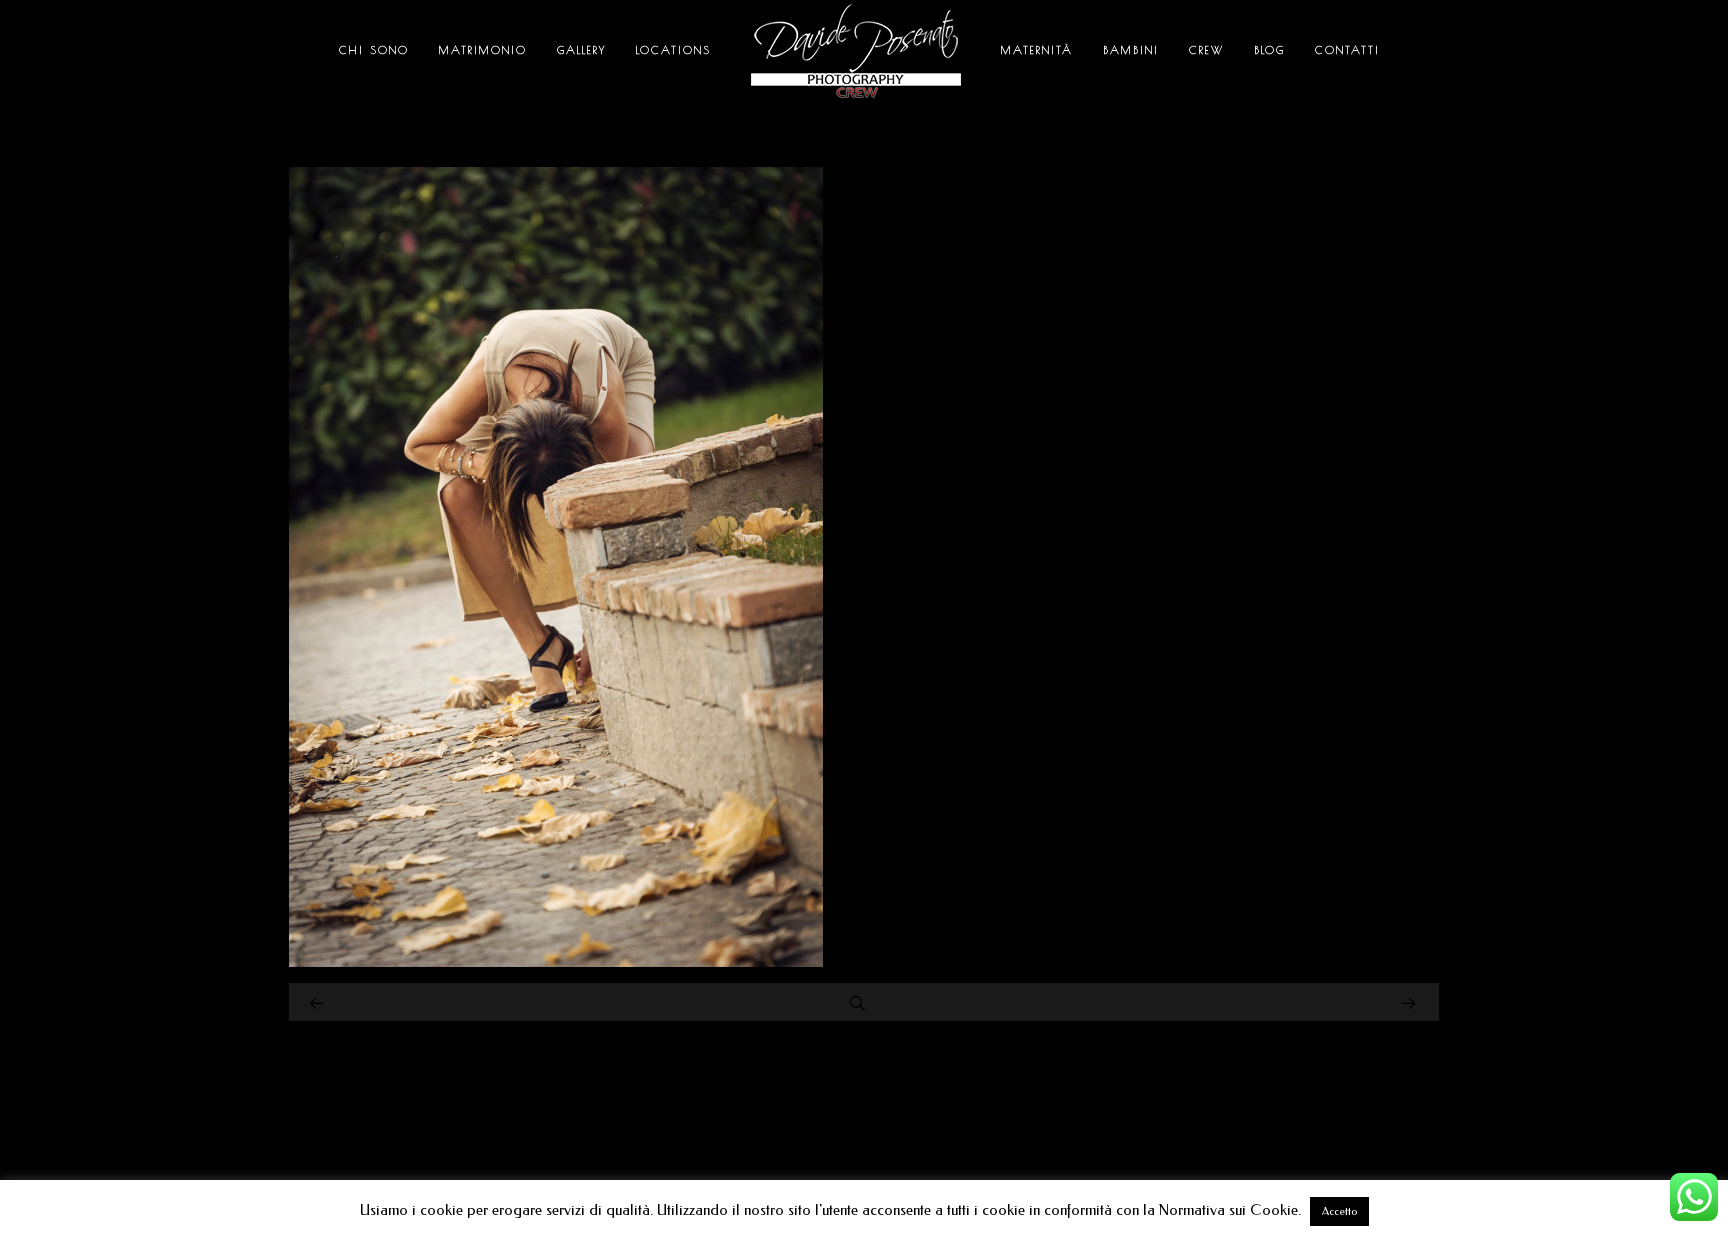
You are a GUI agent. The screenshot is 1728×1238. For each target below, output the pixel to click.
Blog (1269, 49)
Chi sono (374, 49)
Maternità (1037, 49)
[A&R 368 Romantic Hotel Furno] (556, 962)
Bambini (1131, 49)
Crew (1206, 49)
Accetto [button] (1339, 1211)
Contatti (1347, 49)
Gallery (581, 49)
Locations (673, 49)
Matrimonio (483, 49)
